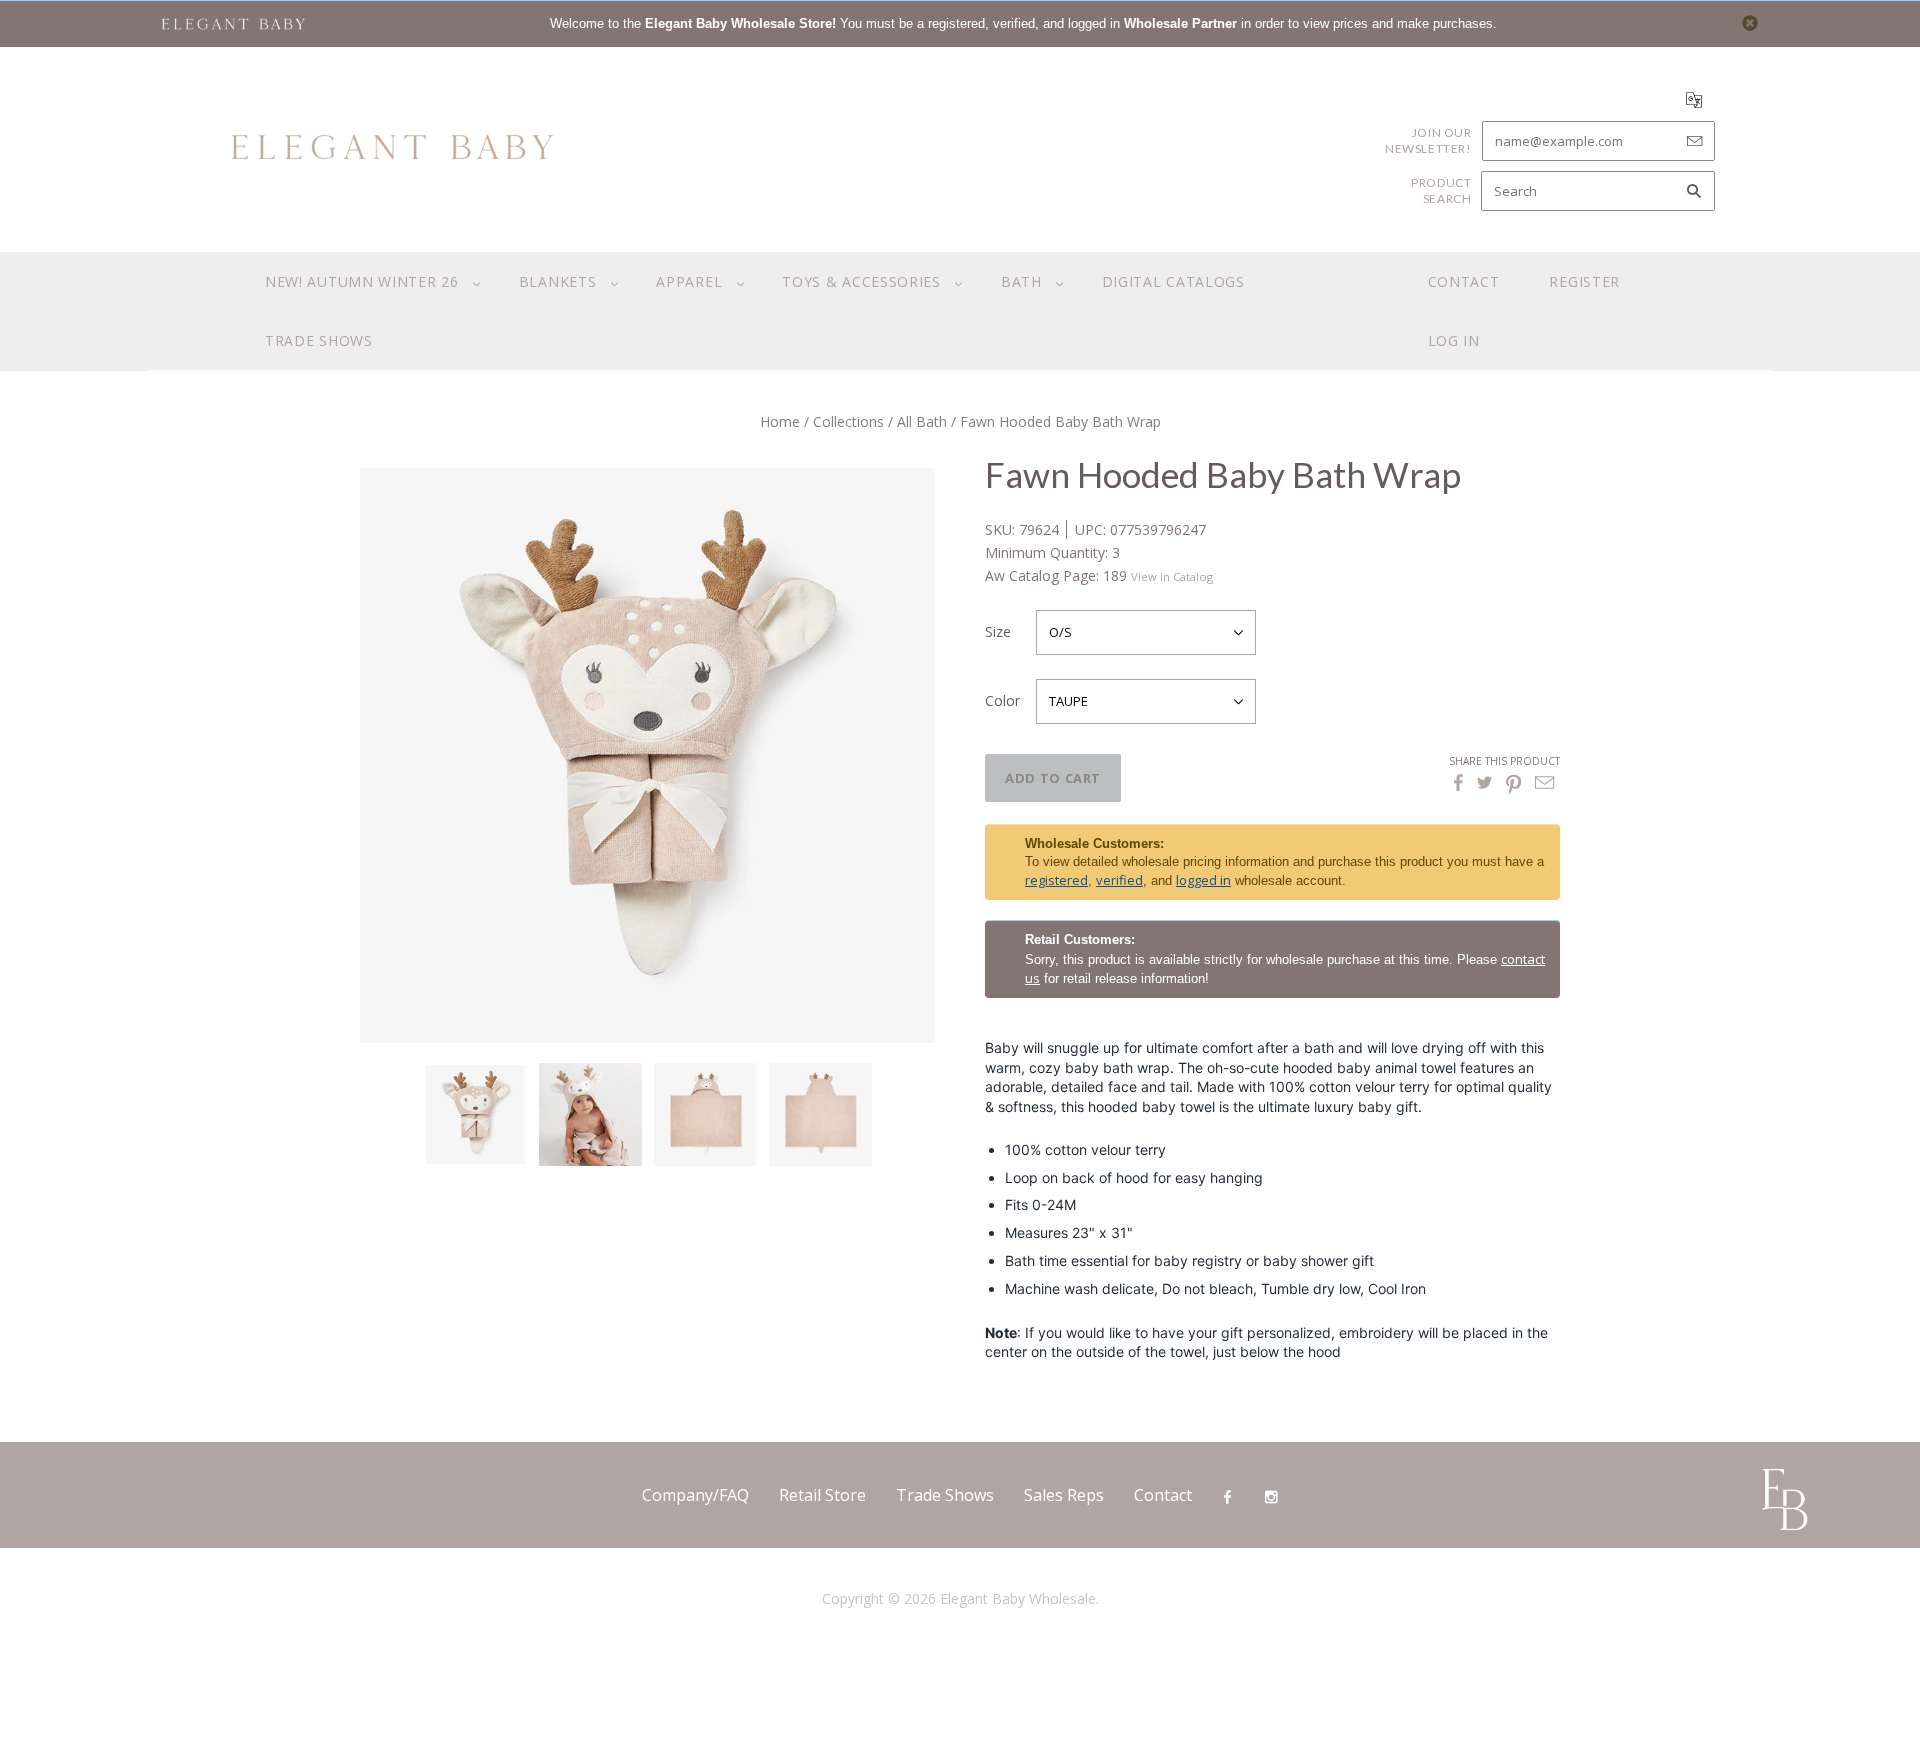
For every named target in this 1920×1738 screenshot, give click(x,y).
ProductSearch (1441, 190)
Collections (848, 421)
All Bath (922, 421)
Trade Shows (945, 1495)
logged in (1203, 880)
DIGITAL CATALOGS (1173, 281)
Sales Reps (1064, 1495)
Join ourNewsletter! (1428, 140)
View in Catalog (1172, 576)
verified (1119, 880)
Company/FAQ (695, 1495)
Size (998, 631)
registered (1056, 880)
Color (1002, 700)
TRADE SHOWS (319, 340)
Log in (1454, 340)
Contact (1464, 281)
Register (1584, 281)
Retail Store (822, 1495)
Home (780, 421)
